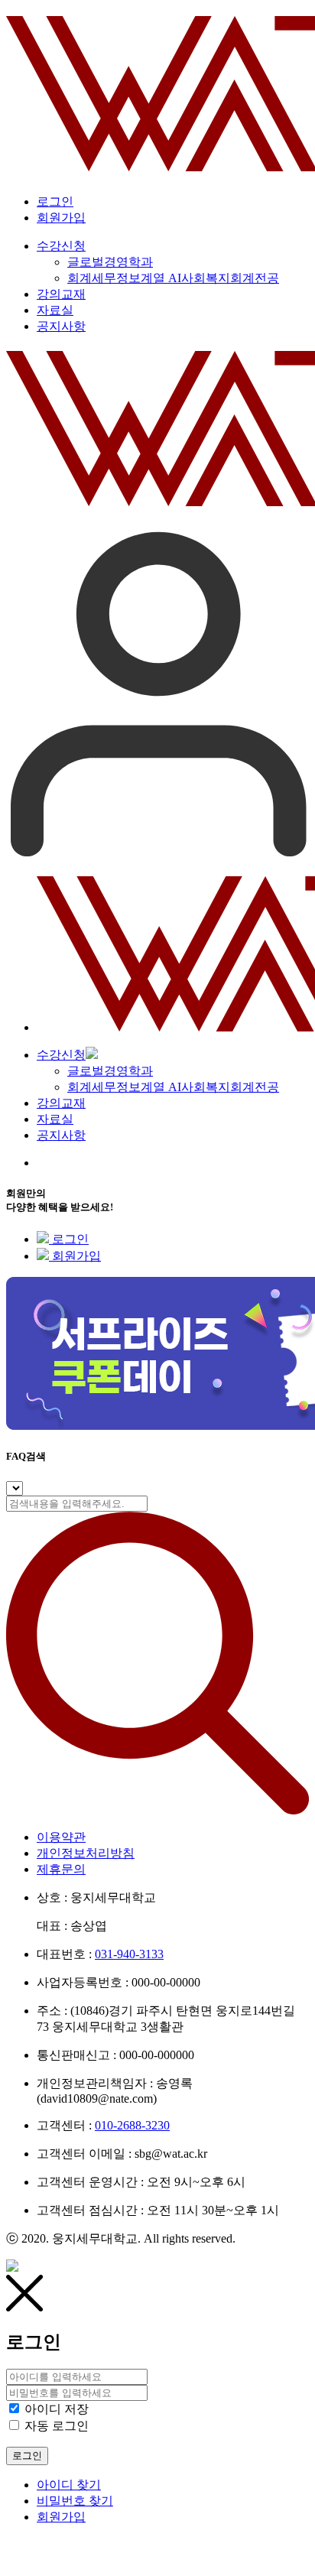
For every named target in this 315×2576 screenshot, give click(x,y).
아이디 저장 (57, 2409)
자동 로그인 (57, 2426)
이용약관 (61, 1837)
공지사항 (61, 1135)
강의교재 (61, 1103)
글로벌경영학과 (110, 1071)
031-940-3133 (129, 1954)
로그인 (55, 201)
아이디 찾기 (69, 2485)
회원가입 (61, 218)
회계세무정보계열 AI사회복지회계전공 (173, 1087)
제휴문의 (61, 1869)
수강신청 (61, 1055)
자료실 (55, 1119)
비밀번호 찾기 (75, 2501)
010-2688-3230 (132, 2125)
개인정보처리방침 (86, 1853)
